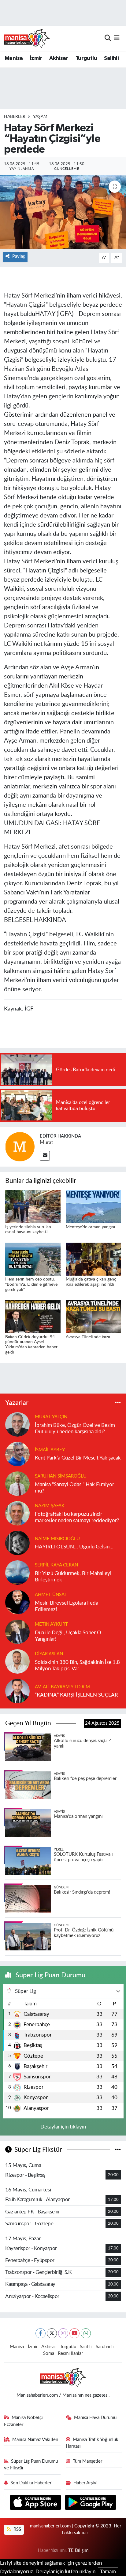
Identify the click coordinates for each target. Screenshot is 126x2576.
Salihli (111, 58)
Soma (49, 2353)
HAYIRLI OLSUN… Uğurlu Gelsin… (74, 1547)
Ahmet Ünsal (51, 1595)
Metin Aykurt (51, 1624)
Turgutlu (86, 58)
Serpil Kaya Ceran (56, 1565)
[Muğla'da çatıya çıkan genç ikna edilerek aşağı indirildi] (93, 1259)
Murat (46, 1142)
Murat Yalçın (51, 1417)
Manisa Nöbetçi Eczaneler (24, 2421)
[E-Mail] (45, 1156)
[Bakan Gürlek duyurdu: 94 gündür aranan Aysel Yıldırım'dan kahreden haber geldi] (33, 1316)
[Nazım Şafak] (17, 1513)
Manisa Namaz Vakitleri (35, 2440)
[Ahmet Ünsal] (17, 1602)
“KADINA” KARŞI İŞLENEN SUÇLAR (76, 1695)
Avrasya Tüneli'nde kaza (88, 1337)
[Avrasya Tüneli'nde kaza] (93, 1316)
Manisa (14, 58)
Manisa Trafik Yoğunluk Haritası (92, 2443)
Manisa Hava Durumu (95, 2418)
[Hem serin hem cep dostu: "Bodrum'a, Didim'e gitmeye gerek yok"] (33, 1259)
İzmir (36, 58)
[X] (52, 2333)
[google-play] (91, 2503)
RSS (17, 2529)
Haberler (15, 117)
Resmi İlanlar (70, 2353)
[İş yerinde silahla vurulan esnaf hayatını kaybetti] (33, 1206)
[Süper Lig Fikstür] (118, 2150)
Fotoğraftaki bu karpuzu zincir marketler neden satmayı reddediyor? (77, 1517)
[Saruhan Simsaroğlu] (17, 1483)
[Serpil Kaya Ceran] (17, 1572)
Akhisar (59, 58)
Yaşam (40, 117)
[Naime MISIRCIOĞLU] (17, 1542)
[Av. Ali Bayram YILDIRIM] (17, 1691)
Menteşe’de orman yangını (90, 1227)
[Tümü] (118, 1403)
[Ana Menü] (117, 38)
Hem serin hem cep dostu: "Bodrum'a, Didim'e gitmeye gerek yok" (31, 1284)
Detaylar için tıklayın (63, 2127)
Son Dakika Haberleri (31, 2483)
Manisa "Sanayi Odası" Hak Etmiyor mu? (74, 1488)
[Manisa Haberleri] (27, 38)
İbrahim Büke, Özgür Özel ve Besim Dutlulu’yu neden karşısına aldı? (75, 1428)
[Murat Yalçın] (17, 1424)
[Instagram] (63, 2333)
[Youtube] (74, 2333)
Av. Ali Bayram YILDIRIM (62, 1687)
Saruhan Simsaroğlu (61, 1476)
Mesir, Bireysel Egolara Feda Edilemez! (67, 1606)
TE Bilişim (78, 2550)
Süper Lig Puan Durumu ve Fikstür (31, 2465)
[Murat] (20, 1147)
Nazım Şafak (50, 1506)
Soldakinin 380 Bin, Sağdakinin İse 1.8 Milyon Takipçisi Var (77, 1665)
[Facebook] (41, 2333)
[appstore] (36, 2503)
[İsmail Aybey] (17, 1454)
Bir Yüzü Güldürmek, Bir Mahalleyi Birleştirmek (73, 1577)
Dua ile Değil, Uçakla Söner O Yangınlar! (68, 1636)
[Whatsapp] (86, 2333)
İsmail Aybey (50, 1450)
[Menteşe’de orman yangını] (93, 1206)
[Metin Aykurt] (17, 1631)
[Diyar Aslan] (17, 1661)
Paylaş (19, 256)
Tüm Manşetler (87, 2461)
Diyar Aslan (49, 1654)
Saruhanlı (105, 2347)
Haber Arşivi (85, 2483)
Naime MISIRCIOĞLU (57, 1539)
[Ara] (108, 38)
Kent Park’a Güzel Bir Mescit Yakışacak (78, 1458)
